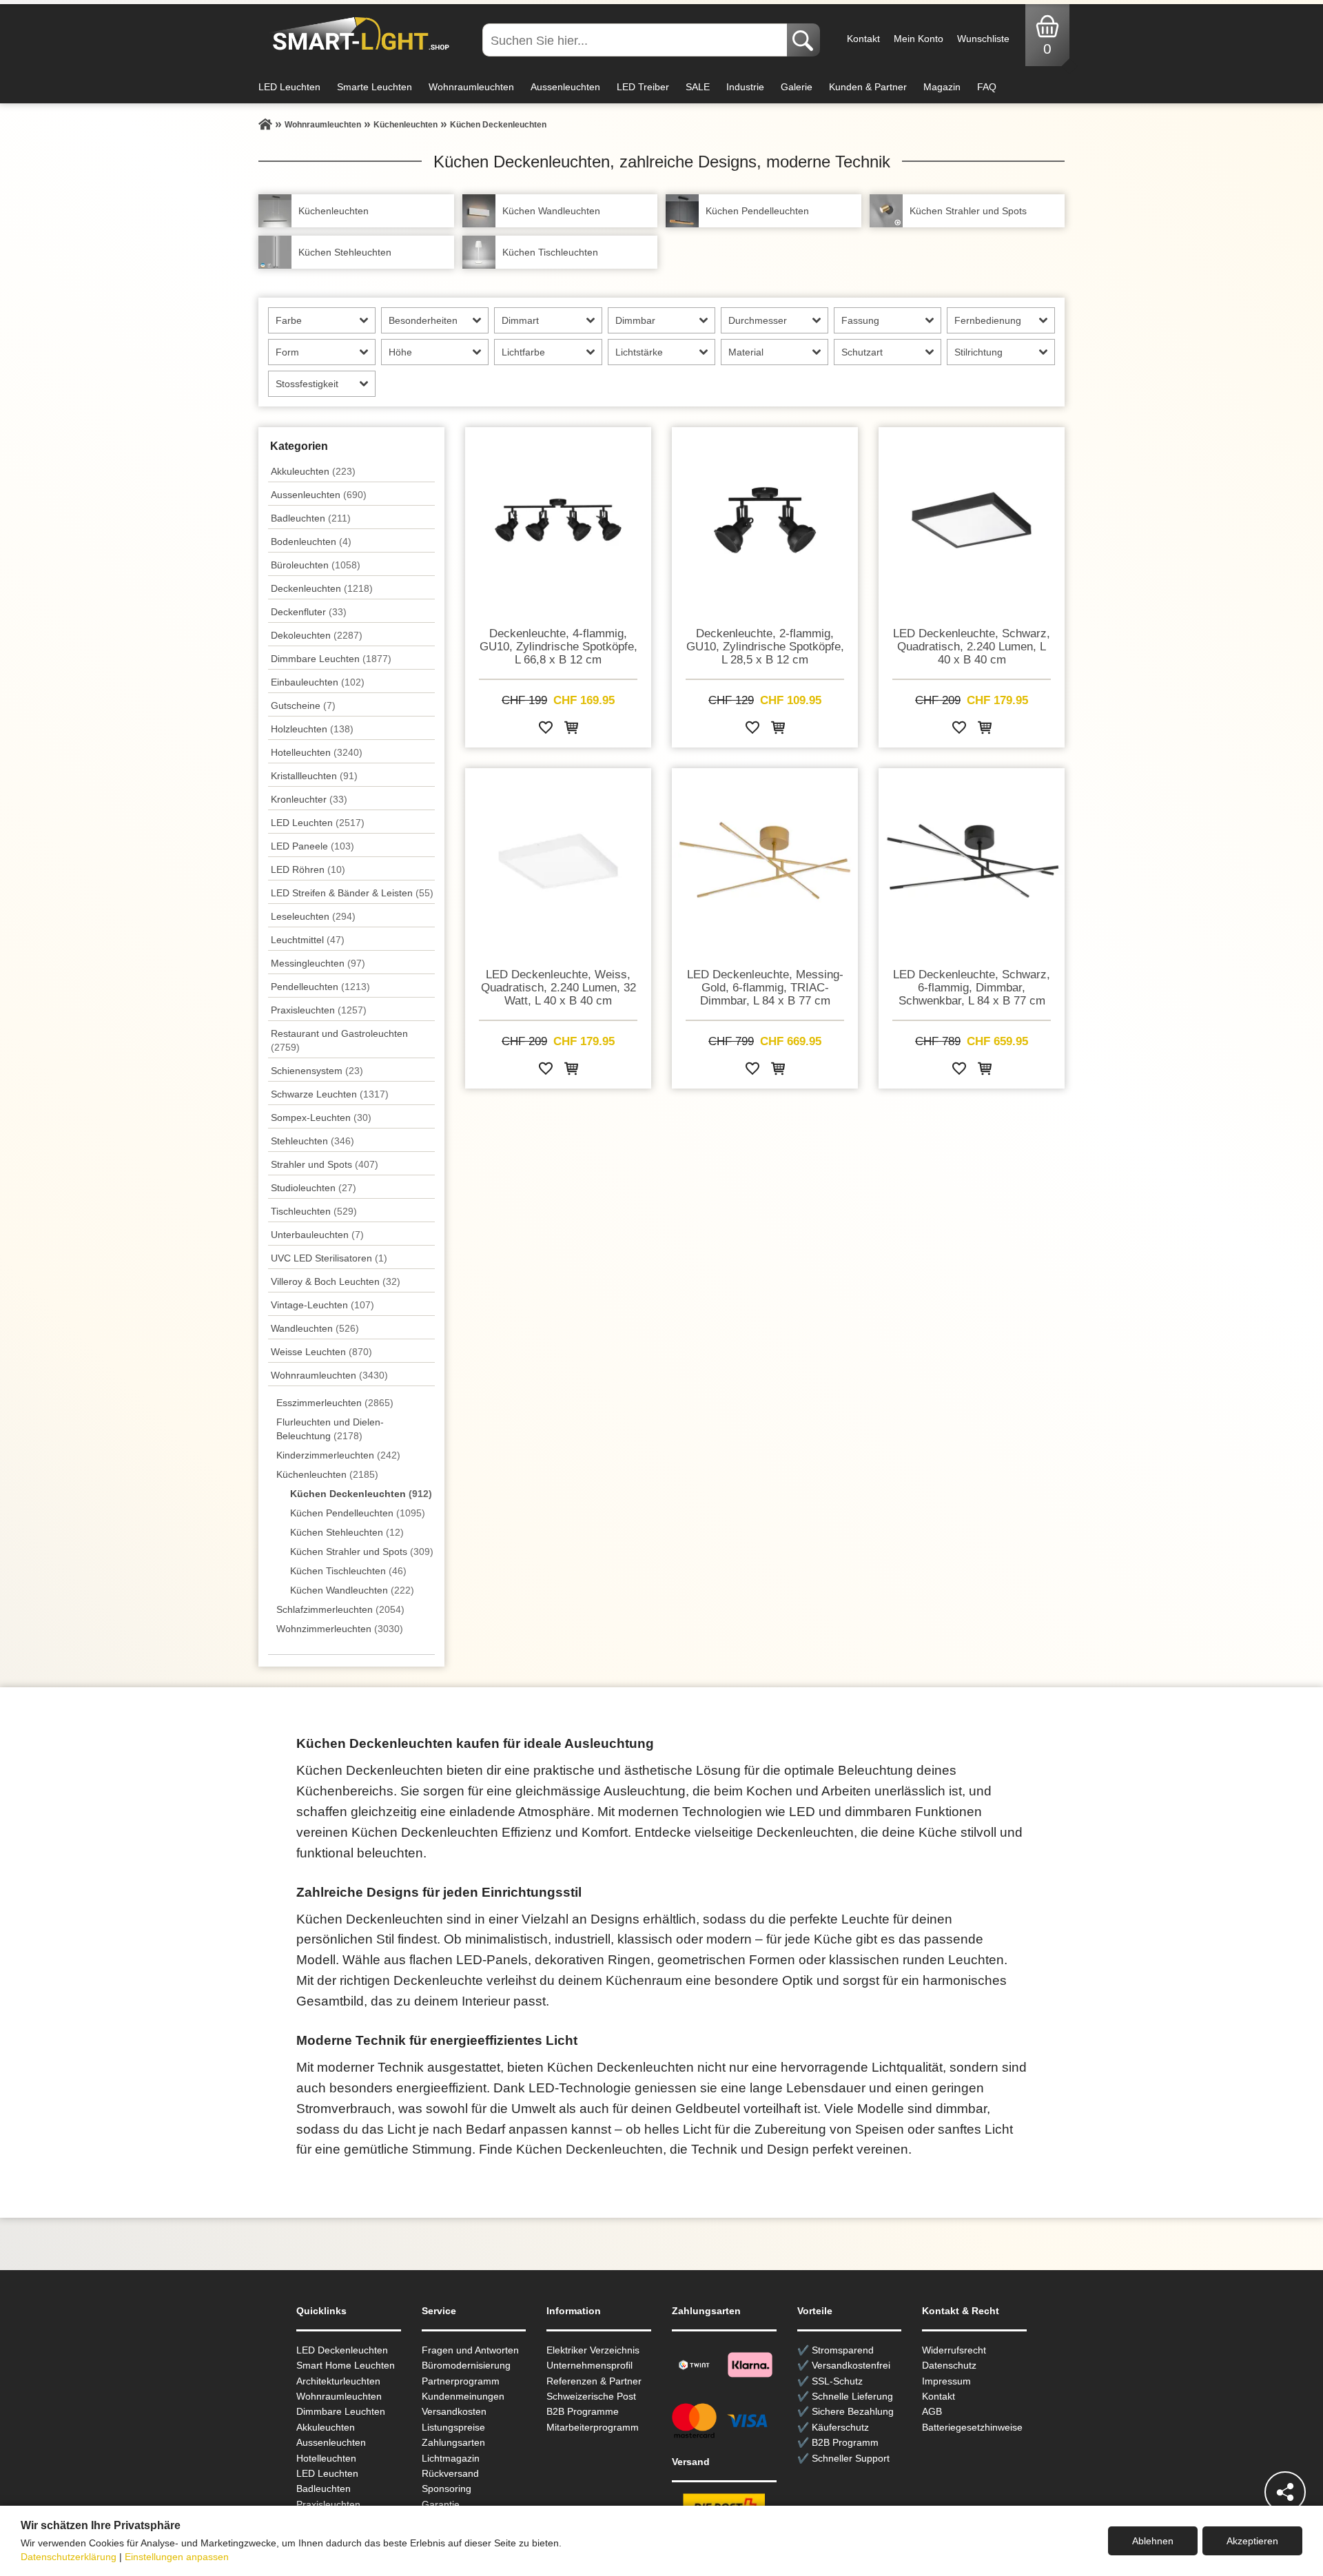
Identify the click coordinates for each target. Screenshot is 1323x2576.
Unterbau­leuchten (317, 1235)
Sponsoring (447, 2489)
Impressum (946, 2381)
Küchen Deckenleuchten (361, 1494)
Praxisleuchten (319, 1010)
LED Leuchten (289, 87)
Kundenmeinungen (463, 2396)
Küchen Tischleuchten (348, 1571)
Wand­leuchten (315, 1328)
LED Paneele (312, 846)
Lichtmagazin (451, 2458)
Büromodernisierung (466, 2365)
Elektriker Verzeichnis (593, 2350)
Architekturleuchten (338, 2381)
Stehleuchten (312, 1141)
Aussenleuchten (565, 87)
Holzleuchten (312, 729)
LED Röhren (308, 869)
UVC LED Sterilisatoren (329, 1258)
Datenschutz (949, 2365)
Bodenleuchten (311, 542)
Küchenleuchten (327, 1474)
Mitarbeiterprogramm (593, 2427)
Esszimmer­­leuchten (335, 1403)
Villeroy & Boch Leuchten (336, 1281)
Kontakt (863, 39)
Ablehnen (1153, 2541)
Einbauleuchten (318, 682)
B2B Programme (583, 2411)
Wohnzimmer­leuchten (340, 1629)
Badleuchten (311, 518)
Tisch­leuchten (314, 1211)
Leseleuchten (313, 916)
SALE (698, 87)
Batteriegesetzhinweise (972, 2427)
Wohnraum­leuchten (329, 1375)
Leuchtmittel (308, 940)
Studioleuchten (314, 1188)
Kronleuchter (309, 799)
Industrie (745, 87)
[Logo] (357, 34)
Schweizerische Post (591, 2396)
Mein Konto (919, 39)
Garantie (441, 2504)
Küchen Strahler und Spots (362, 1552)
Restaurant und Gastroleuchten (339, 1040)
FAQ (987, 87)
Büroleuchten (316, 565)
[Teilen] (1285, 2492)
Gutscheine (303, 705)
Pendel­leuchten (320, 987)
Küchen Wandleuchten (352, 1590)
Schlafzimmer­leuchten (340, 1609)
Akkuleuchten (313, 471)
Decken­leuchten (322, 588)
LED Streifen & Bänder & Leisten (352, 893)
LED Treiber (643, 87)
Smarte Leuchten (375, 87)
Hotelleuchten (317, 752)
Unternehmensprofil (589, 2365)
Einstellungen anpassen (177, 2557)
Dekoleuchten (317, 635)
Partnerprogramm (461, 2381)
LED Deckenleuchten (342, 2350)
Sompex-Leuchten (321, 1117)
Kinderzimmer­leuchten (338, 1455)
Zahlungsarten (453, 2442)
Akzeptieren (1252, 2541)
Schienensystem (317, 1071)
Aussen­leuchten (319, 495)
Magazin (942, 87)
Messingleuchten (318, 963)
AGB (932, 2411)
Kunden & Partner (868, 87)
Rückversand (450, 2473)
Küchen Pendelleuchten (358, 1513)
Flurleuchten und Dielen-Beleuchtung (330, 1429)
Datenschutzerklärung (69, 2557)
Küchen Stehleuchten (347, 1532)
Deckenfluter (309, 612)
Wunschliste (983, 39)
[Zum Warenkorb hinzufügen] (571, 730)
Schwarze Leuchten (330, 1094)
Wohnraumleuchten (471, 87)
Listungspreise (453, 2427)
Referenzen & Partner (594, 2381)
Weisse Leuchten (321, 1352)
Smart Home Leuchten (346, 2365)
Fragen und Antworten (470, 2350)
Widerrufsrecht (954, 2350)
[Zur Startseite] (265, 125)
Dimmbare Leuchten (331, 659)
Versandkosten (454, 2411)
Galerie (797, 87)
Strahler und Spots (325, 1164)
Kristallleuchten (314, 776)
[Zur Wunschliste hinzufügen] (546, 730)
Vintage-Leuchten (322, 1305)
